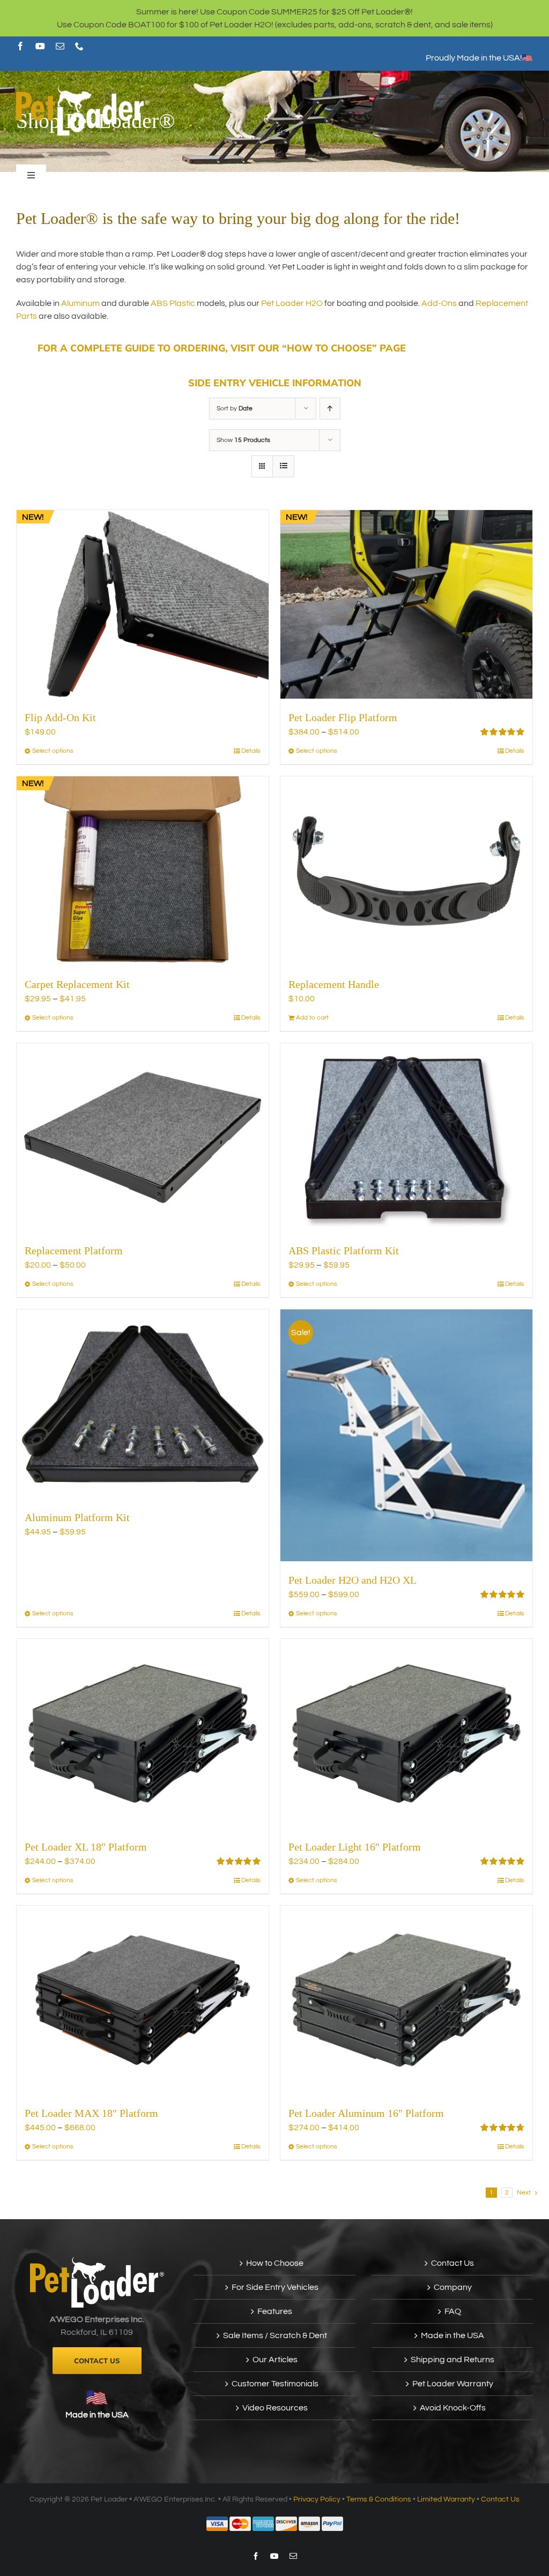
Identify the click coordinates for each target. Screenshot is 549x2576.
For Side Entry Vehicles (275, 2287)
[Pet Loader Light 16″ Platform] (406, 1733)
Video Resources (275, 2408)
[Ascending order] (330, 409)
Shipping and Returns (452, 2360)
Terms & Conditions (379, 2499)
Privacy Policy (317, 2499)
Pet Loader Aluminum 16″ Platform (366, 2113)
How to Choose (275, 2263)
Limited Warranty (446, 2499)
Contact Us (452, 2263)
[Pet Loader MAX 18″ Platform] (143, 2000)
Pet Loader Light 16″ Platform (355, 1847)
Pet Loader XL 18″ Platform (86, 1847)
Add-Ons (439, 303)
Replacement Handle (334, 984)
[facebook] (20, 46)
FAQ (453, 2311)
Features (275, 2311)
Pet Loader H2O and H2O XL (353, 1580)
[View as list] (283, 466)
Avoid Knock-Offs (453, 2408)
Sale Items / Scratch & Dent (275, 2335)
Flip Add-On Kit (60, 717)
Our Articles (275, 2360)
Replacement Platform (74, 1250)
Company (453, 2287)
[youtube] (40, 46)
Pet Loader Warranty (453, 2384)
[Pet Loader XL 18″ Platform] (143, 1733)
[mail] (60, 46)
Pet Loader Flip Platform (343, 717)
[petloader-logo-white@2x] (83, 89)
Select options (53, 751)
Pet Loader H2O (292, 303)
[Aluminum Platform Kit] (143, 1404)
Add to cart (312, 1018)
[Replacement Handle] (406, 871)
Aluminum (80, 303)
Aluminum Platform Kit (77, 1517)
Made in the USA (97, 2415)
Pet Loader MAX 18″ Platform (91, 2113)
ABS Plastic (173, 303)
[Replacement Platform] (143, 1138)
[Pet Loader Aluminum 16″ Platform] (406, 2000)
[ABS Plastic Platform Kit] (406, 1138)
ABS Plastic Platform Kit (344, 1250)
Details (251, 751)
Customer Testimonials (275, 2384)
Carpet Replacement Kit (77, 984)
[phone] (79, 46)
